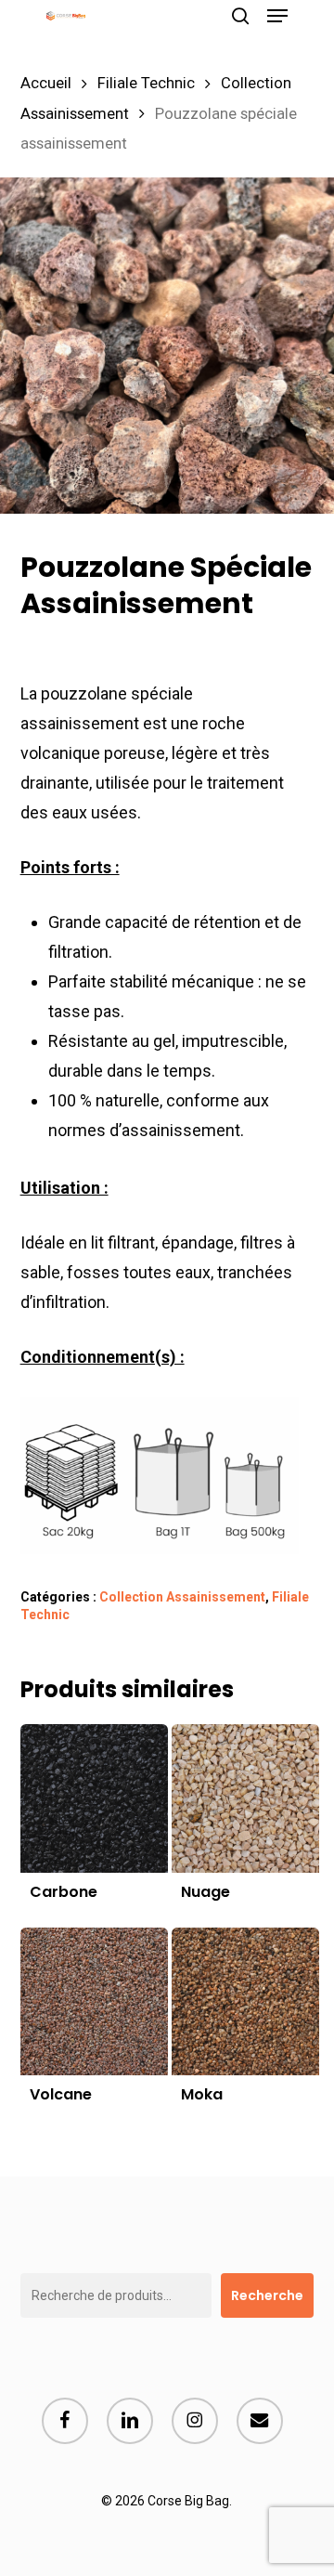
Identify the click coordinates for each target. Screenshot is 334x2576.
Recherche (267, 2295)
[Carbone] (94, 1798)
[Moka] (245, 2001)
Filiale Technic (146, 83)
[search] (240, 16)
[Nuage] (245, 1798)
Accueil (46, 83)
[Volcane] (94, 2001)
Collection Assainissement (182, 1597)
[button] (277, 16)
